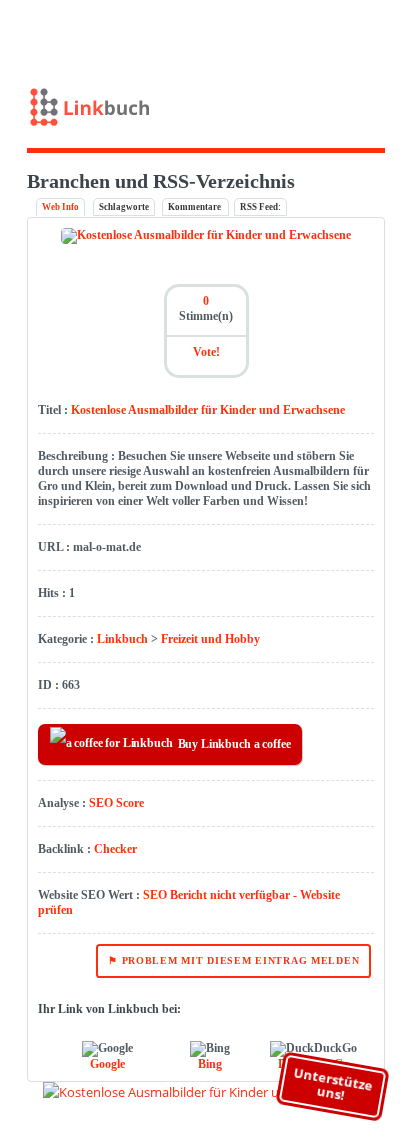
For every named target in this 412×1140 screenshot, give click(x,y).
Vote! (206, 352)
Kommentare (195, 207)
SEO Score (116, 803)
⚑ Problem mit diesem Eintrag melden (233, 960)
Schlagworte (124, 207)
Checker (115, 849)
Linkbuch (122, 639)
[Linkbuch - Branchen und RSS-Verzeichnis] (206, 111)
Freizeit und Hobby (210, 639)
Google (107, 1064)
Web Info (60, 207)
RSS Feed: (260, 207)
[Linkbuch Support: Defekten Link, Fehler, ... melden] (385, 33)
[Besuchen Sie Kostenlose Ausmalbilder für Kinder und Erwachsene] (206, 235)
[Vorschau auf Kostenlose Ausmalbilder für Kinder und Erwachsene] (206, 1092)
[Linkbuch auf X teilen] (326, 33)
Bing (210, 1064)
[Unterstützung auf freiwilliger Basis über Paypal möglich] (356, 33)
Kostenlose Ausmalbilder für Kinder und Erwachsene (208, 410)
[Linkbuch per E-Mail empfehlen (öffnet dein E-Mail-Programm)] (297, 33)
